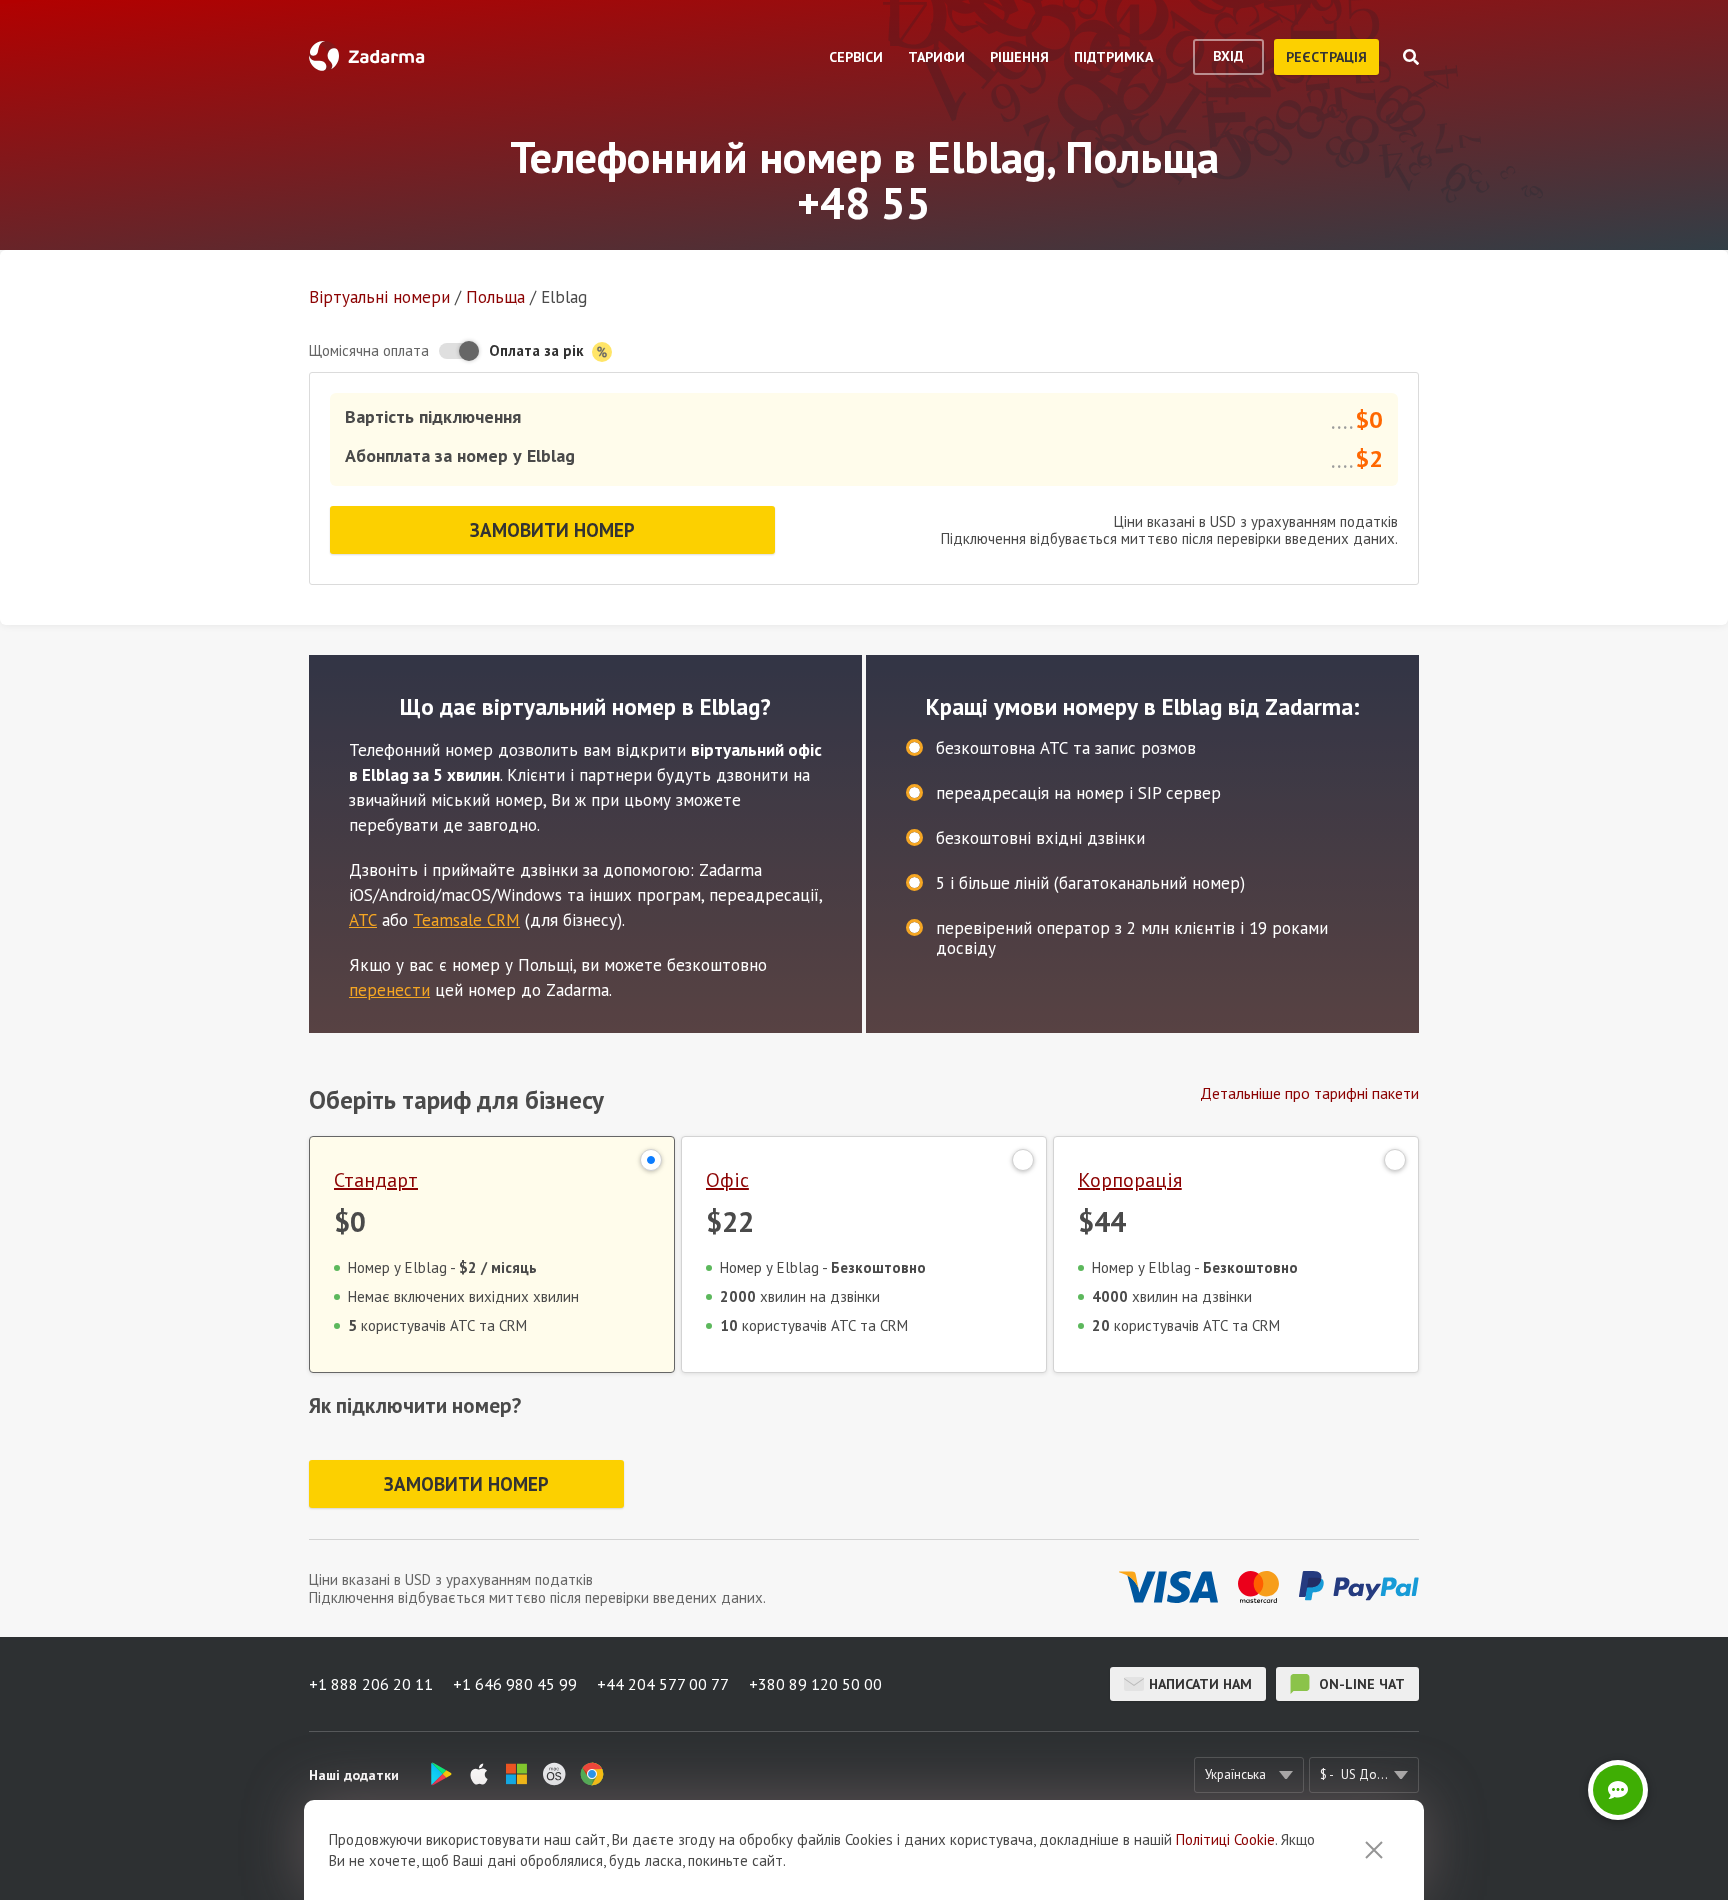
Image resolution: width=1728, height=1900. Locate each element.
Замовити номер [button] (552, 530)
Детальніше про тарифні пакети (1309, 1093)
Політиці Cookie (1225, 1839)
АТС (363, 920)
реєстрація (1326, 57)
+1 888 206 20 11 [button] (371, 1684)
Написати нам (1200, 1684)
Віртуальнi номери (379, 297)
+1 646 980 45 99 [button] (515, 1684)
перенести (389, 990)
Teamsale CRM (466, 920)
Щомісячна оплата (369, 350)
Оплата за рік (538, 350)
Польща (495, 297)
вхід (1228, 56)
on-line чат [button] (1360, 1684)
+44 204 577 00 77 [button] (663, 1684)
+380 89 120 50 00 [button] (815, 1684)
